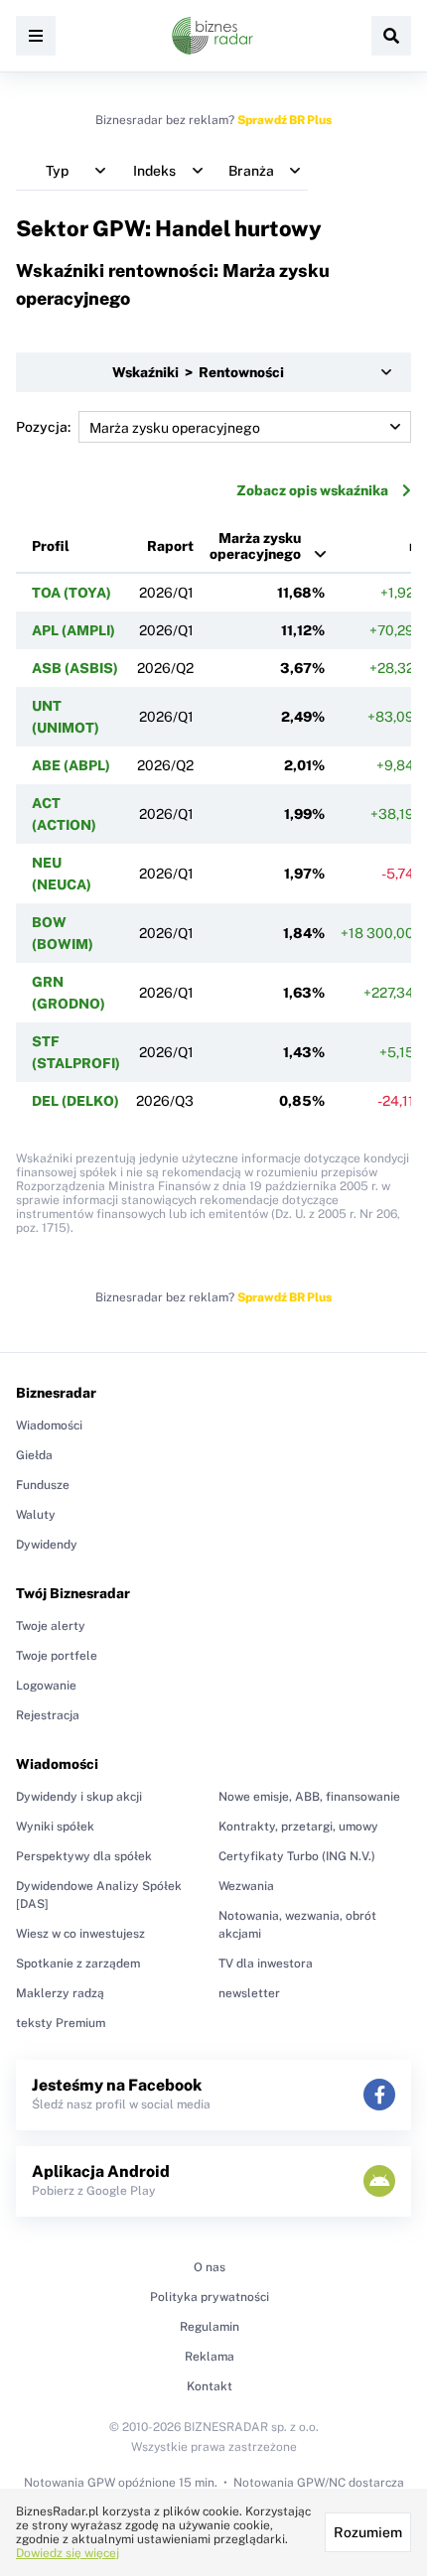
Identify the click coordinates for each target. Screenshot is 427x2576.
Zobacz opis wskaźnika (312, 490)
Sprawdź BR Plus (285, 120)
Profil (51, 546)
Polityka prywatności (210, 2297)
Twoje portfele (57, 1656)
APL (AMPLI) (73, 630)
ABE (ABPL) (71, 765)
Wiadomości (49, 1425)
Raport (170, 546)
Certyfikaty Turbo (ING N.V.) (297, 1856)
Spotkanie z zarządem (78, 1964)
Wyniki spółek (55, 1827)
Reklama (210, 2357)
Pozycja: (43, 427)
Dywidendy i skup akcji (79, 1797)
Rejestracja (48, 1715)
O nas (210, 2267)
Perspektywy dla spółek (84, 1856)
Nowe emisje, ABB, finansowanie (309, 1797)
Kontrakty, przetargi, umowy (298, 1827)
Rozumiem (368, 2532)
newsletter (249, 1993)
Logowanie (46, 1686)
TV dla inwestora (266, 1964)
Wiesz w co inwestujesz (80, 1934)
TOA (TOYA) (71, 593)
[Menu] (36, 36)
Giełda (34, 1455)
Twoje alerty (51, 1626)
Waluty (36, 1515)
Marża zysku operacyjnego (255, 546)
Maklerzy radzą (60, 1993)
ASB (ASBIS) (75, 668)
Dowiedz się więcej (68, 2553)
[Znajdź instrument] (391, 36)
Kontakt (210, 2386)
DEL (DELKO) (75, 1101)
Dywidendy (47, 1545)
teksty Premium (61, 2023)
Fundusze (43, 1485)
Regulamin (210, 2327)
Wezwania (246, 1886)
